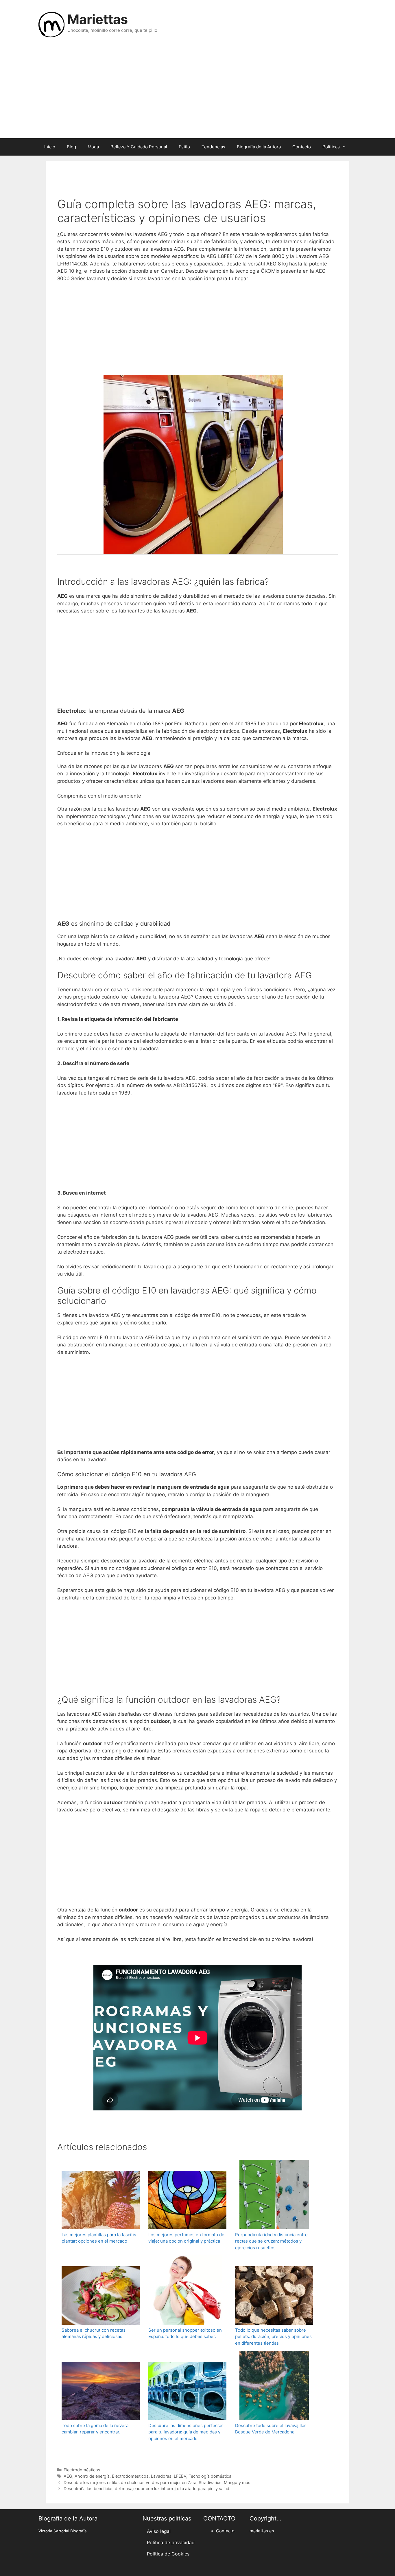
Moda (93, 147)
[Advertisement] (197, 92)
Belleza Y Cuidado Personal (139, 147)
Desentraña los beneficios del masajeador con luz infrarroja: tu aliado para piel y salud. (147, 2489)
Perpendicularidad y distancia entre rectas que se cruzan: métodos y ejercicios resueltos (271, 2241)
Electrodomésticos (82, 2470)
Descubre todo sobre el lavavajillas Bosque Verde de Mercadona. (271, 2429)
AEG (68, 2476)
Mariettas (98, 19)
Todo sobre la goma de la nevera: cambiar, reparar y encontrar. (96, 2429)
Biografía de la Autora (259, 147)
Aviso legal (159, 2531)
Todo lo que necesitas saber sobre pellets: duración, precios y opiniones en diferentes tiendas (273, 2337)
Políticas (331, 147)
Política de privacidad (171, 2542)
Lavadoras (161, 2476)
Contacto (302, 147)
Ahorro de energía (92, 2476)
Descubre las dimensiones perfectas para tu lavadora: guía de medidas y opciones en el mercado (186, 2432)
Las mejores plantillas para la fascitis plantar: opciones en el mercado (99, 2238)
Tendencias (213, 147)
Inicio (50, 147)
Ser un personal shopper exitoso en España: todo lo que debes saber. (185, 2333)
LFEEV (180, 2476)
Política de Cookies (168, 2554)
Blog (71, 147)
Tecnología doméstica (210, 2476)
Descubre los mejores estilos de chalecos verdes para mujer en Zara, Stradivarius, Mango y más (157, 2482)
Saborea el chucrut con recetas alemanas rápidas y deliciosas (94, 2333)
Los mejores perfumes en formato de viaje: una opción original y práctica (186, 2238)
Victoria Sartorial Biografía (63, 2531)
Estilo (184, 147)
